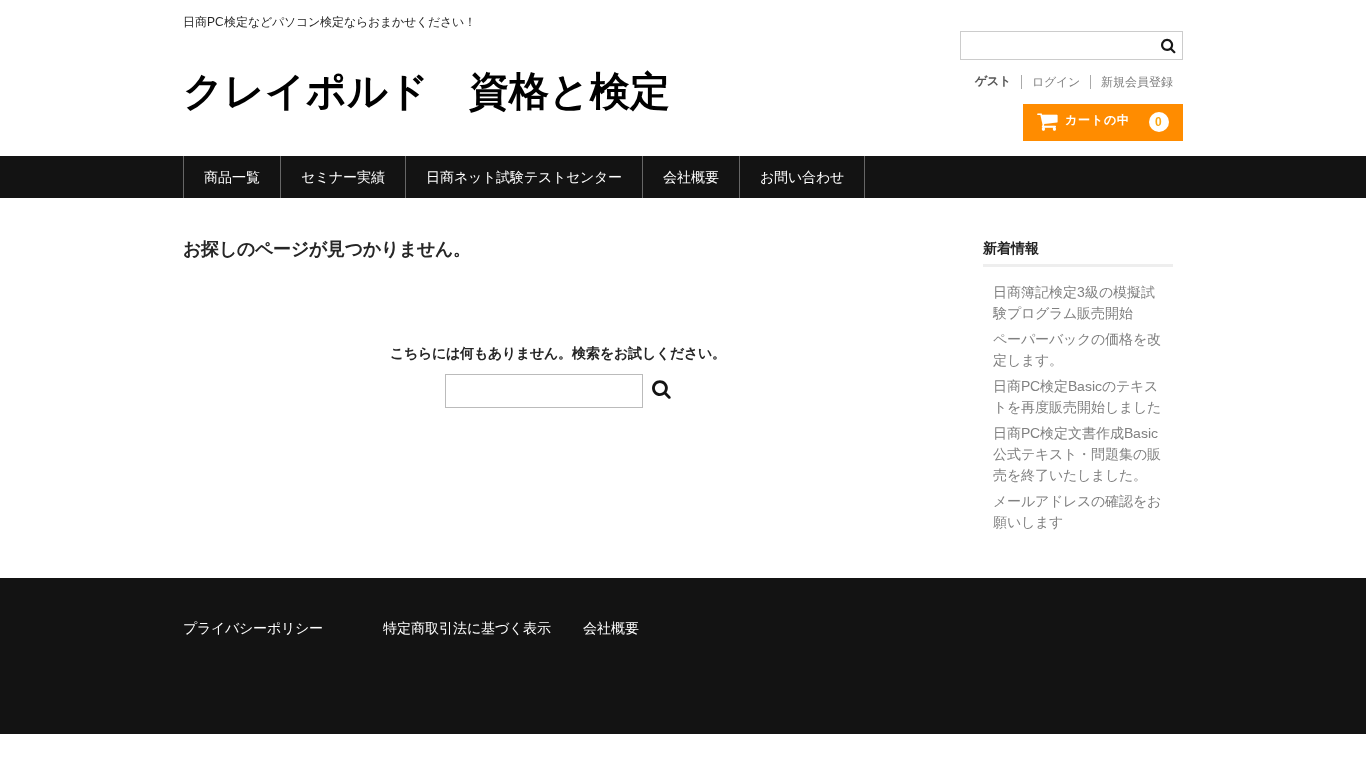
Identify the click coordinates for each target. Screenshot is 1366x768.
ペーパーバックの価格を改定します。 (1077, 349)
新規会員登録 (1137, 82)
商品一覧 (232, 177)
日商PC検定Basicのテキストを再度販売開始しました (1077, 396)
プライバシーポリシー (253, 628)
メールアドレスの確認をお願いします (1077, 511)
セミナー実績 (343, 177)
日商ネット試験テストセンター (524, 177)
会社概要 (691, 177)
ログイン (1056, 82)
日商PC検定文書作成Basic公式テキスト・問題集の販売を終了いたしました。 (1077, 454)
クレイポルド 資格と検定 (426, 91)
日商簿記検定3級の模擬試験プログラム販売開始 (1074, 302)
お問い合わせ (802, 177)
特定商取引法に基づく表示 (467, 628)
